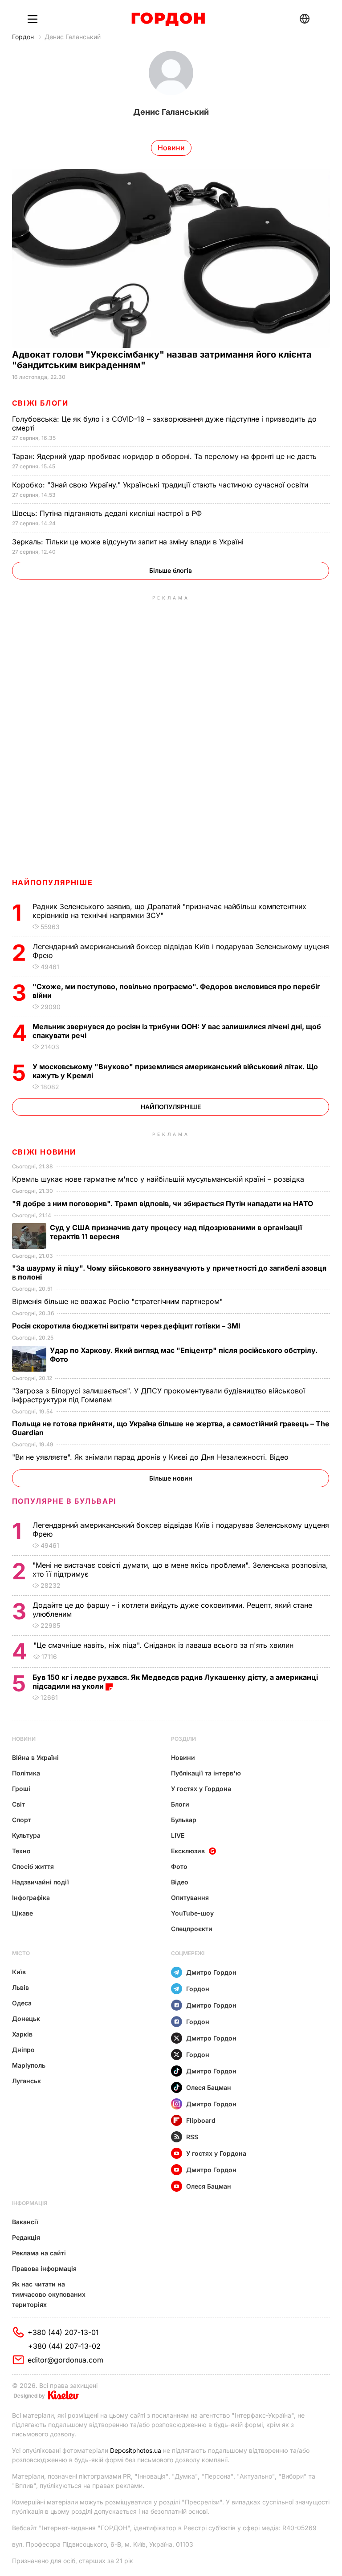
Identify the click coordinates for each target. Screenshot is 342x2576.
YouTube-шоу (192, 1913)
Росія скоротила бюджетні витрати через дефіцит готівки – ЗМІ (127, 1326)
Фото (179, 1866)
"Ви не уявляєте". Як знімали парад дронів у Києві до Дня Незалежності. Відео (151, 1457)
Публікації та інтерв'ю (206, 1773)
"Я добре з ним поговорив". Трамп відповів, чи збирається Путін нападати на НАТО (163, 1203)
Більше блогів (171, 570)
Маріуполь (29, 2065)
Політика (26, 1773)
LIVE (178, 1835)
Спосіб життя (33, 1866)
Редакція (26, 2237)
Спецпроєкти (192, 1929)
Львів (20, 1987)
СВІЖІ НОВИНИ (44, 1152)
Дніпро (23, 2050)
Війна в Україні (35, 1757)
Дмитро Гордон (211, 1972)
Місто (21, 1953)
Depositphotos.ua (136, 2450)
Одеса (22, 2003)
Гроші (21, 1789)
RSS (192, 2137)
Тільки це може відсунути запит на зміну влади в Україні (129, 542)
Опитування (190, 1898)
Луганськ (26, 2081)
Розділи (183, 1739)
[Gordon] (168, 19)
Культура (26, 1835)
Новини (24, 1739)
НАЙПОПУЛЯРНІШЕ (52, 882)
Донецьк (26, 2019)
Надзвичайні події (41, 1882)
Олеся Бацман (209, 2087)
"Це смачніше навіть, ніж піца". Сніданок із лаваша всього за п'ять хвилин (165, 1645)
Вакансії (25, 2222)
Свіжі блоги (40, 403)
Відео (180, 1882)
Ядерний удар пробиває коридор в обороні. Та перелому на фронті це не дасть (167, 456)
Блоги (180, 1804)
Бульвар (184, 1820)
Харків (22, 2034)
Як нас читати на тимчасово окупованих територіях (49, 2294)
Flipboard (201, 2120)
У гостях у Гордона (201, 1789)
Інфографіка (31, 1898)
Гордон (23, 37)
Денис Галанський (73, 37)
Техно (21, 1851)
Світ (18, 1804)
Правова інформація (44, 2268)
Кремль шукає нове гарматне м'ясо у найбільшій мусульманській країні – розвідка (159, 1179)
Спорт (22, 1820)
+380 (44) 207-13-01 (63, 2332)
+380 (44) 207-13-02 (64, 2346)
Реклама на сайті (39, 2253)
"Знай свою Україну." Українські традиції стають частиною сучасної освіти (161, 485)
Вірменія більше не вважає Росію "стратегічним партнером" (118, 1301)
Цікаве (22, 1913)
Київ (19, 1972)
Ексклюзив (188, 1851)
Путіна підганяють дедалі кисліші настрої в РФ (108, 513)
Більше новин (171, 1478)
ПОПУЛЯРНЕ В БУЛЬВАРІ (64, 1501)
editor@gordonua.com (65, 2360)
